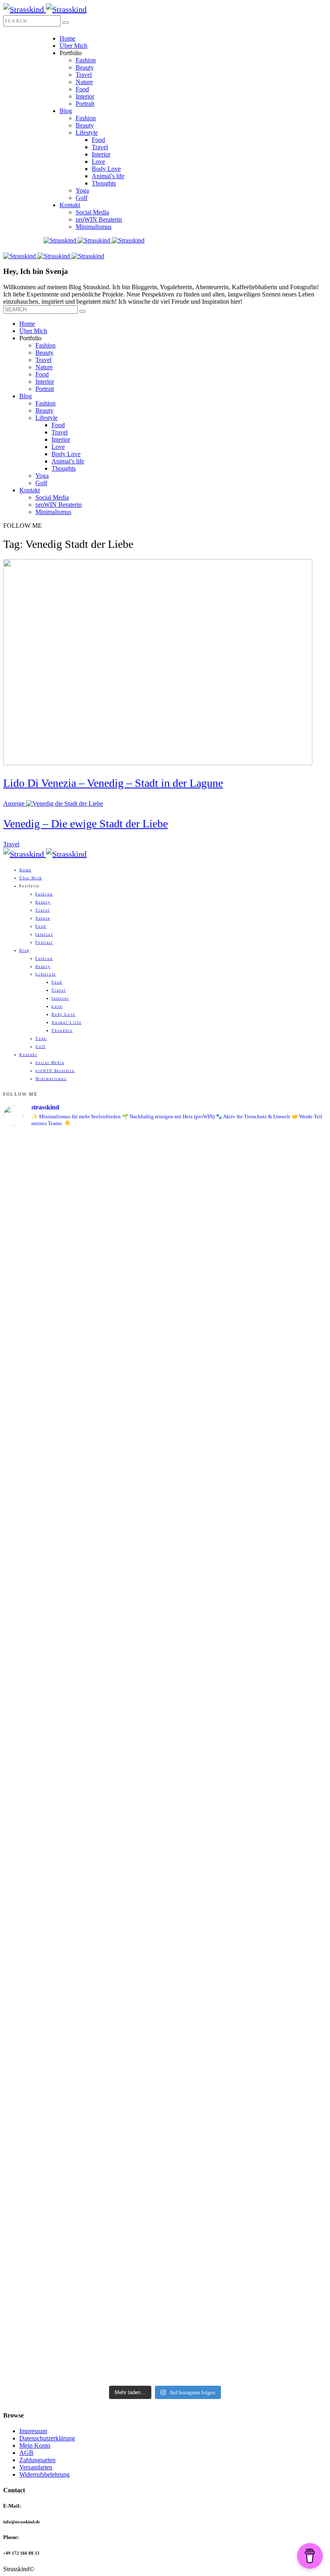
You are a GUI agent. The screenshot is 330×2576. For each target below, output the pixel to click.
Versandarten (36, 2467)
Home (67, 38)
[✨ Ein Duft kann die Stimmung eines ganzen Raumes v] (288, 1646)
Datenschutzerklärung (47, 2438)
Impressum (33, 2431)
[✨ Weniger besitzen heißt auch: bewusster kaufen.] (124, 1655)
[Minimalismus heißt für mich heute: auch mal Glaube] (124, 1254)
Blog (66, 111)
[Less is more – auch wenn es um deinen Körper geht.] (288, 1990)
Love (98, 162)
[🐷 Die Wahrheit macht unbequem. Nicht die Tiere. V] (124, 2032)
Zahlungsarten (37, 2460)
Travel (84, 75)
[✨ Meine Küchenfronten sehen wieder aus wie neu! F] (206, 1615)
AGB (26, 2453)
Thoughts (104, 183)
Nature (84, 82)
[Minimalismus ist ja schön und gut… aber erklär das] (206, 1195)
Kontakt (70, 205)
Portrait (85, 104)
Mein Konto (35, 2445)
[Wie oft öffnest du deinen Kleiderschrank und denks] (42, 1658)
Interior (85, 96)
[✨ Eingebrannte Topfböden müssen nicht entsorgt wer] (206, 1939)
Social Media (92, 212)
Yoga (82, 190)
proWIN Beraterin (99, 219)
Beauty (85, 67)
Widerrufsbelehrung (44, 2474)
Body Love (106, 169)
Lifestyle (87, 133)
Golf (81, 198)
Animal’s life (108, 176)
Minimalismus (94, 227)
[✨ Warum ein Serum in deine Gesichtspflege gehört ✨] (42, 2095)
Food (82, 89)
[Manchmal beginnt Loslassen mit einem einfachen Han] (288, 1239)
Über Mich (73, 46)
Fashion (86, 60)
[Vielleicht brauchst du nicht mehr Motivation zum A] (42, 1321)
